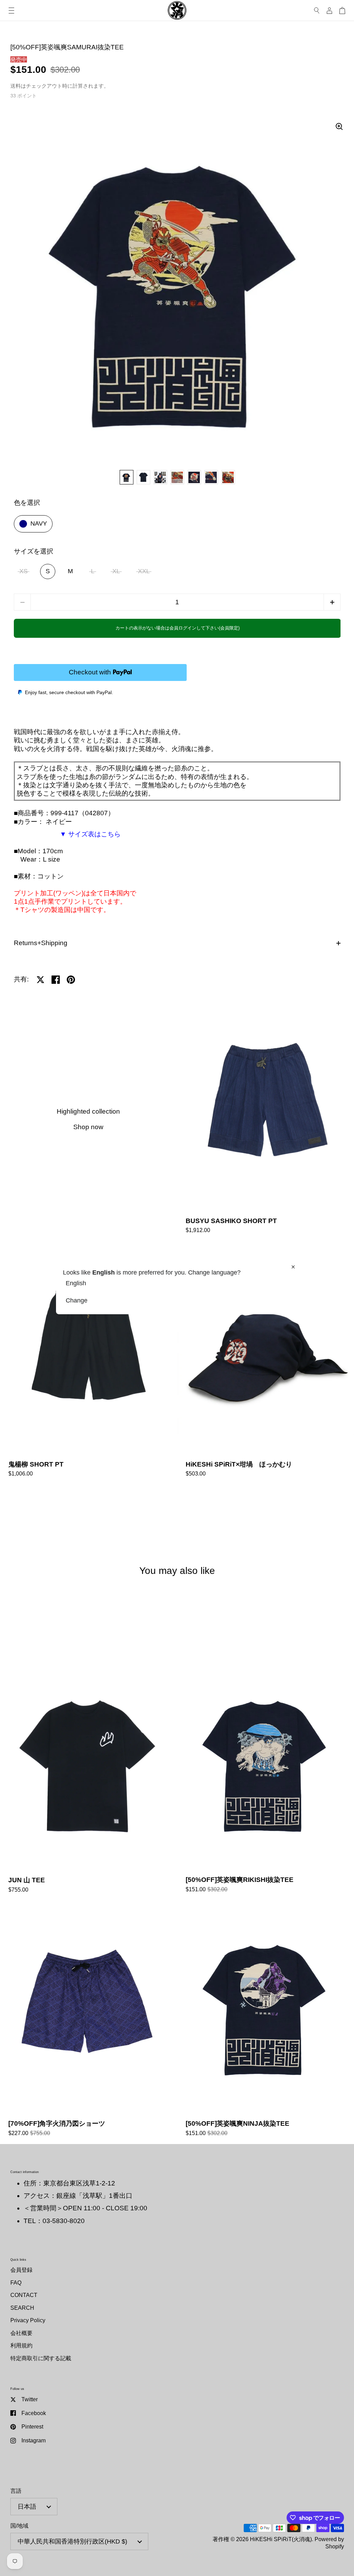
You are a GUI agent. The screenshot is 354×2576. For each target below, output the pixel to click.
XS (24, 571)
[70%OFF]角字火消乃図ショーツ (88, 2022)
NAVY (39, 523)
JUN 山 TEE (88, 1779)
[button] (332, 602)
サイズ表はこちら (94, 834)
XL (116, 571)
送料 (16, 86)
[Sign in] (329, 11)
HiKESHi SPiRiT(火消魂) (281, 2539)
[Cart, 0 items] (342, 11)
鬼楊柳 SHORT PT (88, 1363)
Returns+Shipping (41, 943)
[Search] (317, 11)
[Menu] (11, 11)
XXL (144, 571)
